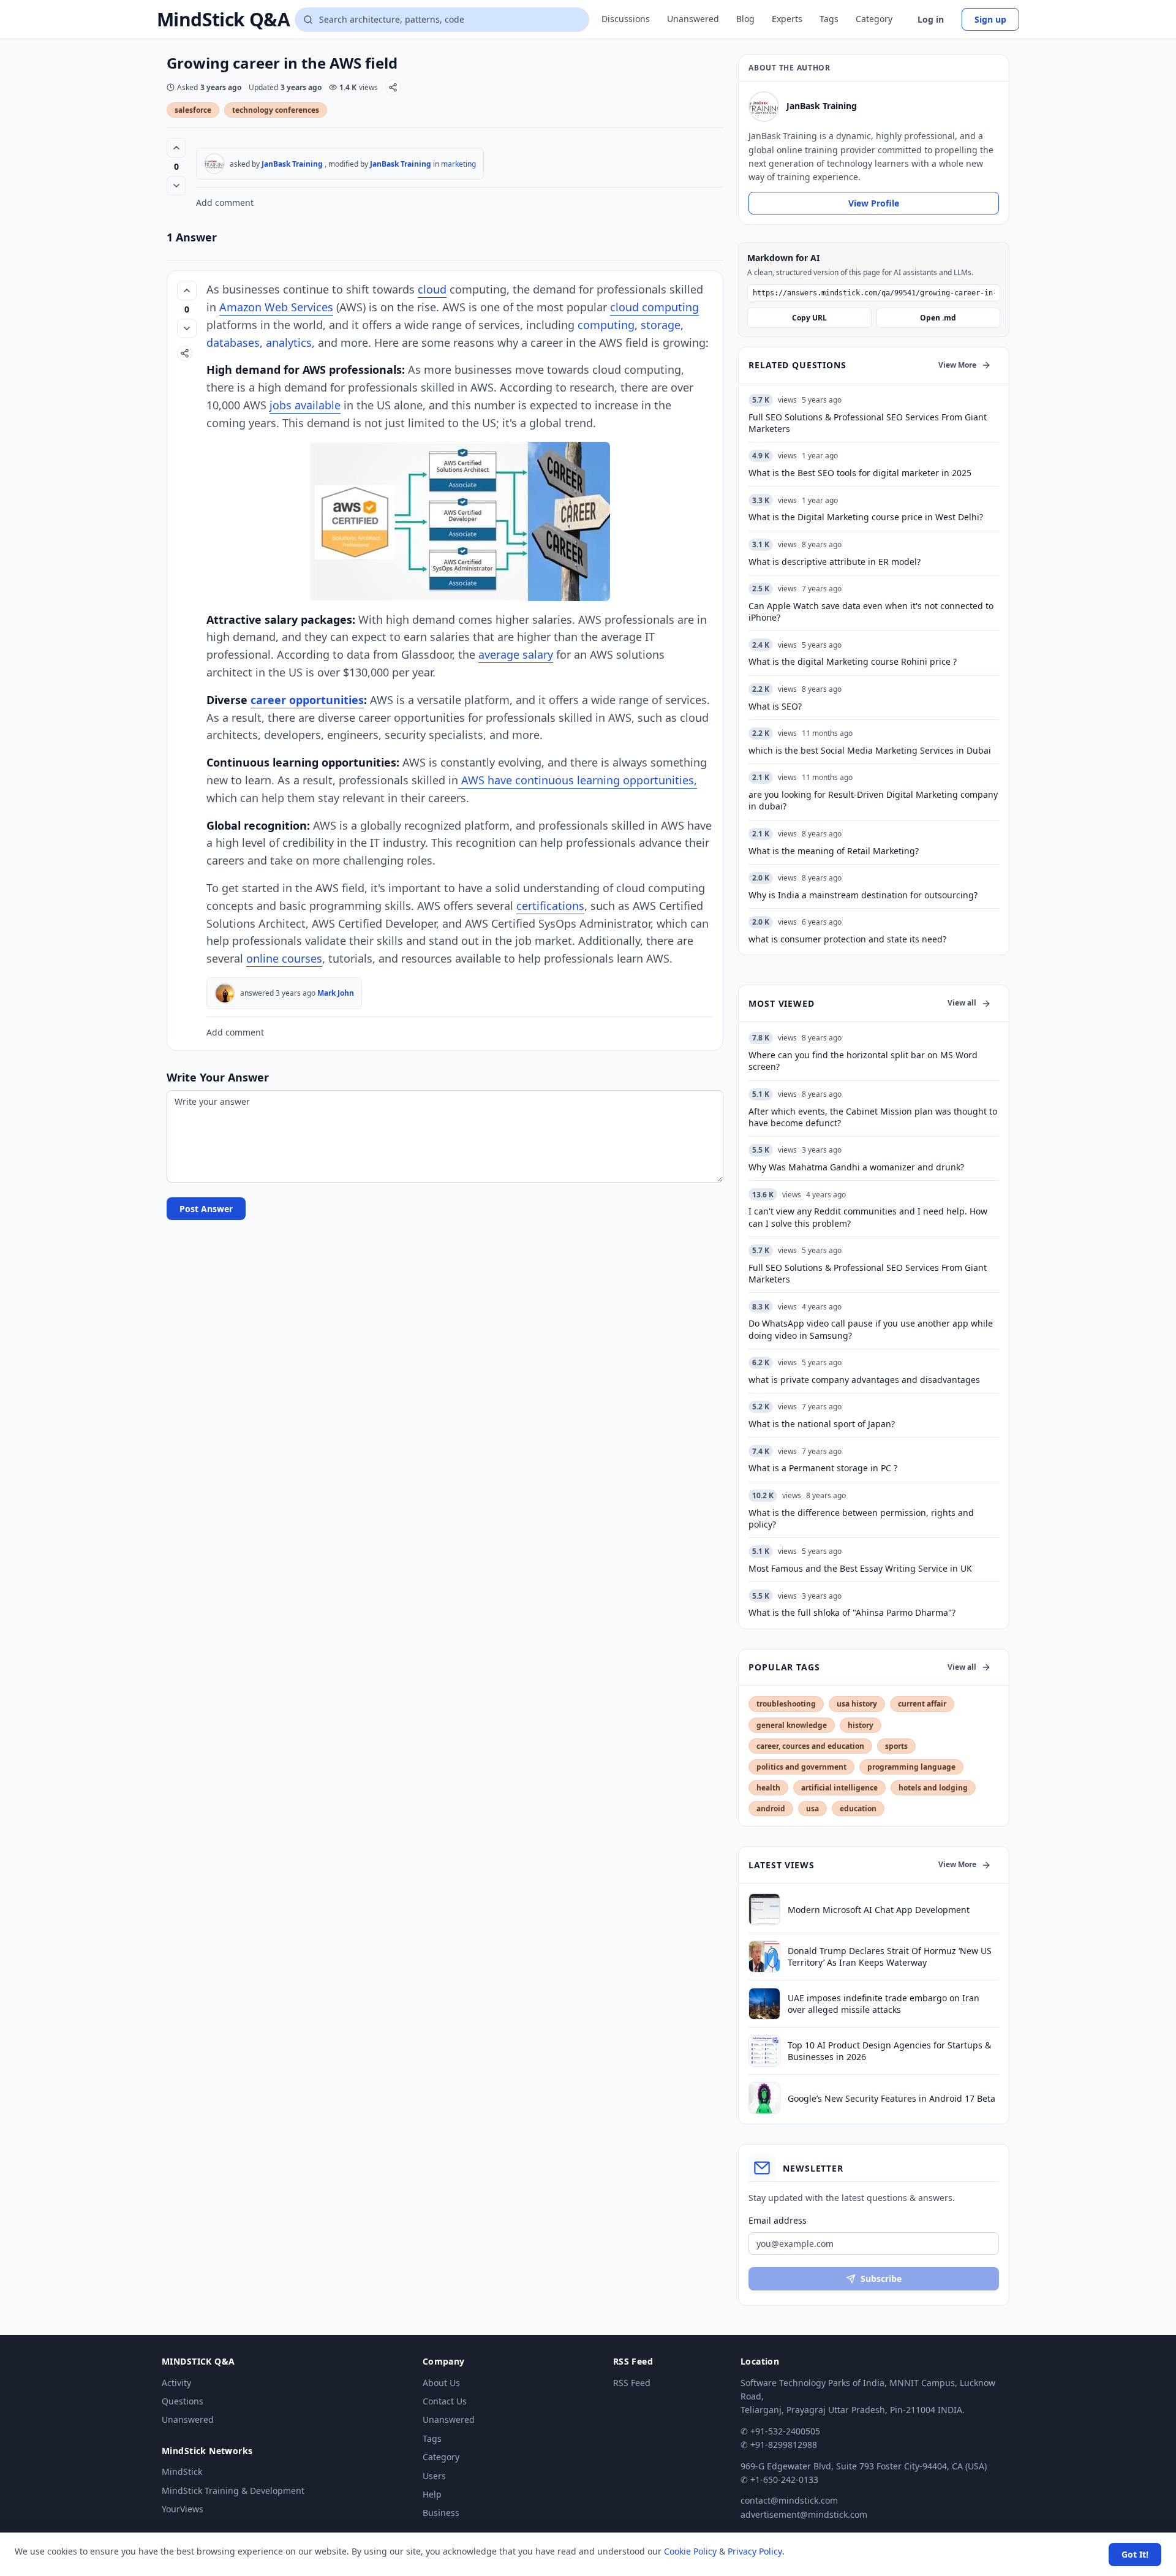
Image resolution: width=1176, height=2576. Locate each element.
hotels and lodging (933, 1788)
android (771, 1809)
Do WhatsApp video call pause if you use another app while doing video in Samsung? (871, 1329)
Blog (745, 19)
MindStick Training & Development (233, 2491)
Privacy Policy (755, 2551)
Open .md (938, 318)
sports (896, 1746)
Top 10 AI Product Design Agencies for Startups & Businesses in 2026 (889, 2051)
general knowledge (792, 1725)
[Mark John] (225, 993)
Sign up (990, 19)
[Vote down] (176, 186)
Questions (183, 2401)
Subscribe (881, 2279)
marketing (458, 164)
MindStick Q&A (223, 20)
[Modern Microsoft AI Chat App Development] (764, 1909)
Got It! (1135, 2554)
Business (441, 2513)
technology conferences (276, 110)
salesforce (193, 110)
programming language (911, 1767)
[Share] (393, 87)
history (861, 1725)
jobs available (305, 405)
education (858, 1809)
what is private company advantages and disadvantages (864, 1380)
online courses (284, 958)
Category (874, 19)
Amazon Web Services (276, 307)
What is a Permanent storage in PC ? (823, 1468)
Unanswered (693, 19)
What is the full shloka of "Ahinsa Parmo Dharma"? (852, 1612)
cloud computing (654, 307)
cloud (432, 289)
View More (957, 365)
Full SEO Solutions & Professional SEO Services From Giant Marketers (868, 1273)
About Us (441, 2383)
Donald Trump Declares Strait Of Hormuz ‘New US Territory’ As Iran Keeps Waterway (890, 1957)
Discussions (626, 19)
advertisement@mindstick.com (804, 2514)
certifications (550, 906)
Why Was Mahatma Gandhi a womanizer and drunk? (856, 1167)
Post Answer (206, 1209)
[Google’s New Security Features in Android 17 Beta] (764, 2098)
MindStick (182, 2472)
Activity (176, 2383)
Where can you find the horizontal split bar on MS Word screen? (863, 1061)
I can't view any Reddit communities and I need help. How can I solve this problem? (868, 1217)
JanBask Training (292, 164)
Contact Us (445, 2401)
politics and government (801, 1767)
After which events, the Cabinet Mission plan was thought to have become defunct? (873, 1117)
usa (812, 1809)
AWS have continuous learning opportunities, (578, 780)
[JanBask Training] (214, 164)
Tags (829, 19)
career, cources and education (810, 1746)
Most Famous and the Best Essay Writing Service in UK (860, 1568)
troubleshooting (786, 1704)
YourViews (183, 2509)
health (768, 1788)
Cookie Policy (690, 2551)
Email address (778, 2220)
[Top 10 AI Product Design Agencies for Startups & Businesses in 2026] (764, 2051)
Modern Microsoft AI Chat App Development (879, 1910)
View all (962, 1003)
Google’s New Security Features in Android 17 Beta (891, 2098)
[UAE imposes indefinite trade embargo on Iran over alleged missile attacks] (764, 2004)
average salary (516, 654)
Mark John (336, 993)
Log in (931, 19)
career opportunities (307, 700)
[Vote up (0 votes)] (176, 148)
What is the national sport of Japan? (822, 1424)
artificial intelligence (839, 1788)
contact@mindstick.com (789, 2500)
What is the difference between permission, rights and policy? (861, 1518)
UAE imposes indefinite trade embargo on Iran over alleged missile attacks (884, 2004)
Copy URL (809, 318)
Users (434, 2476)
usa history (857, 1704)
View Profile (874, 203)
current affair (922, 1704)
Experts (787, 19)
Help (432, 2494)
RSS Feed (632, 2383)
